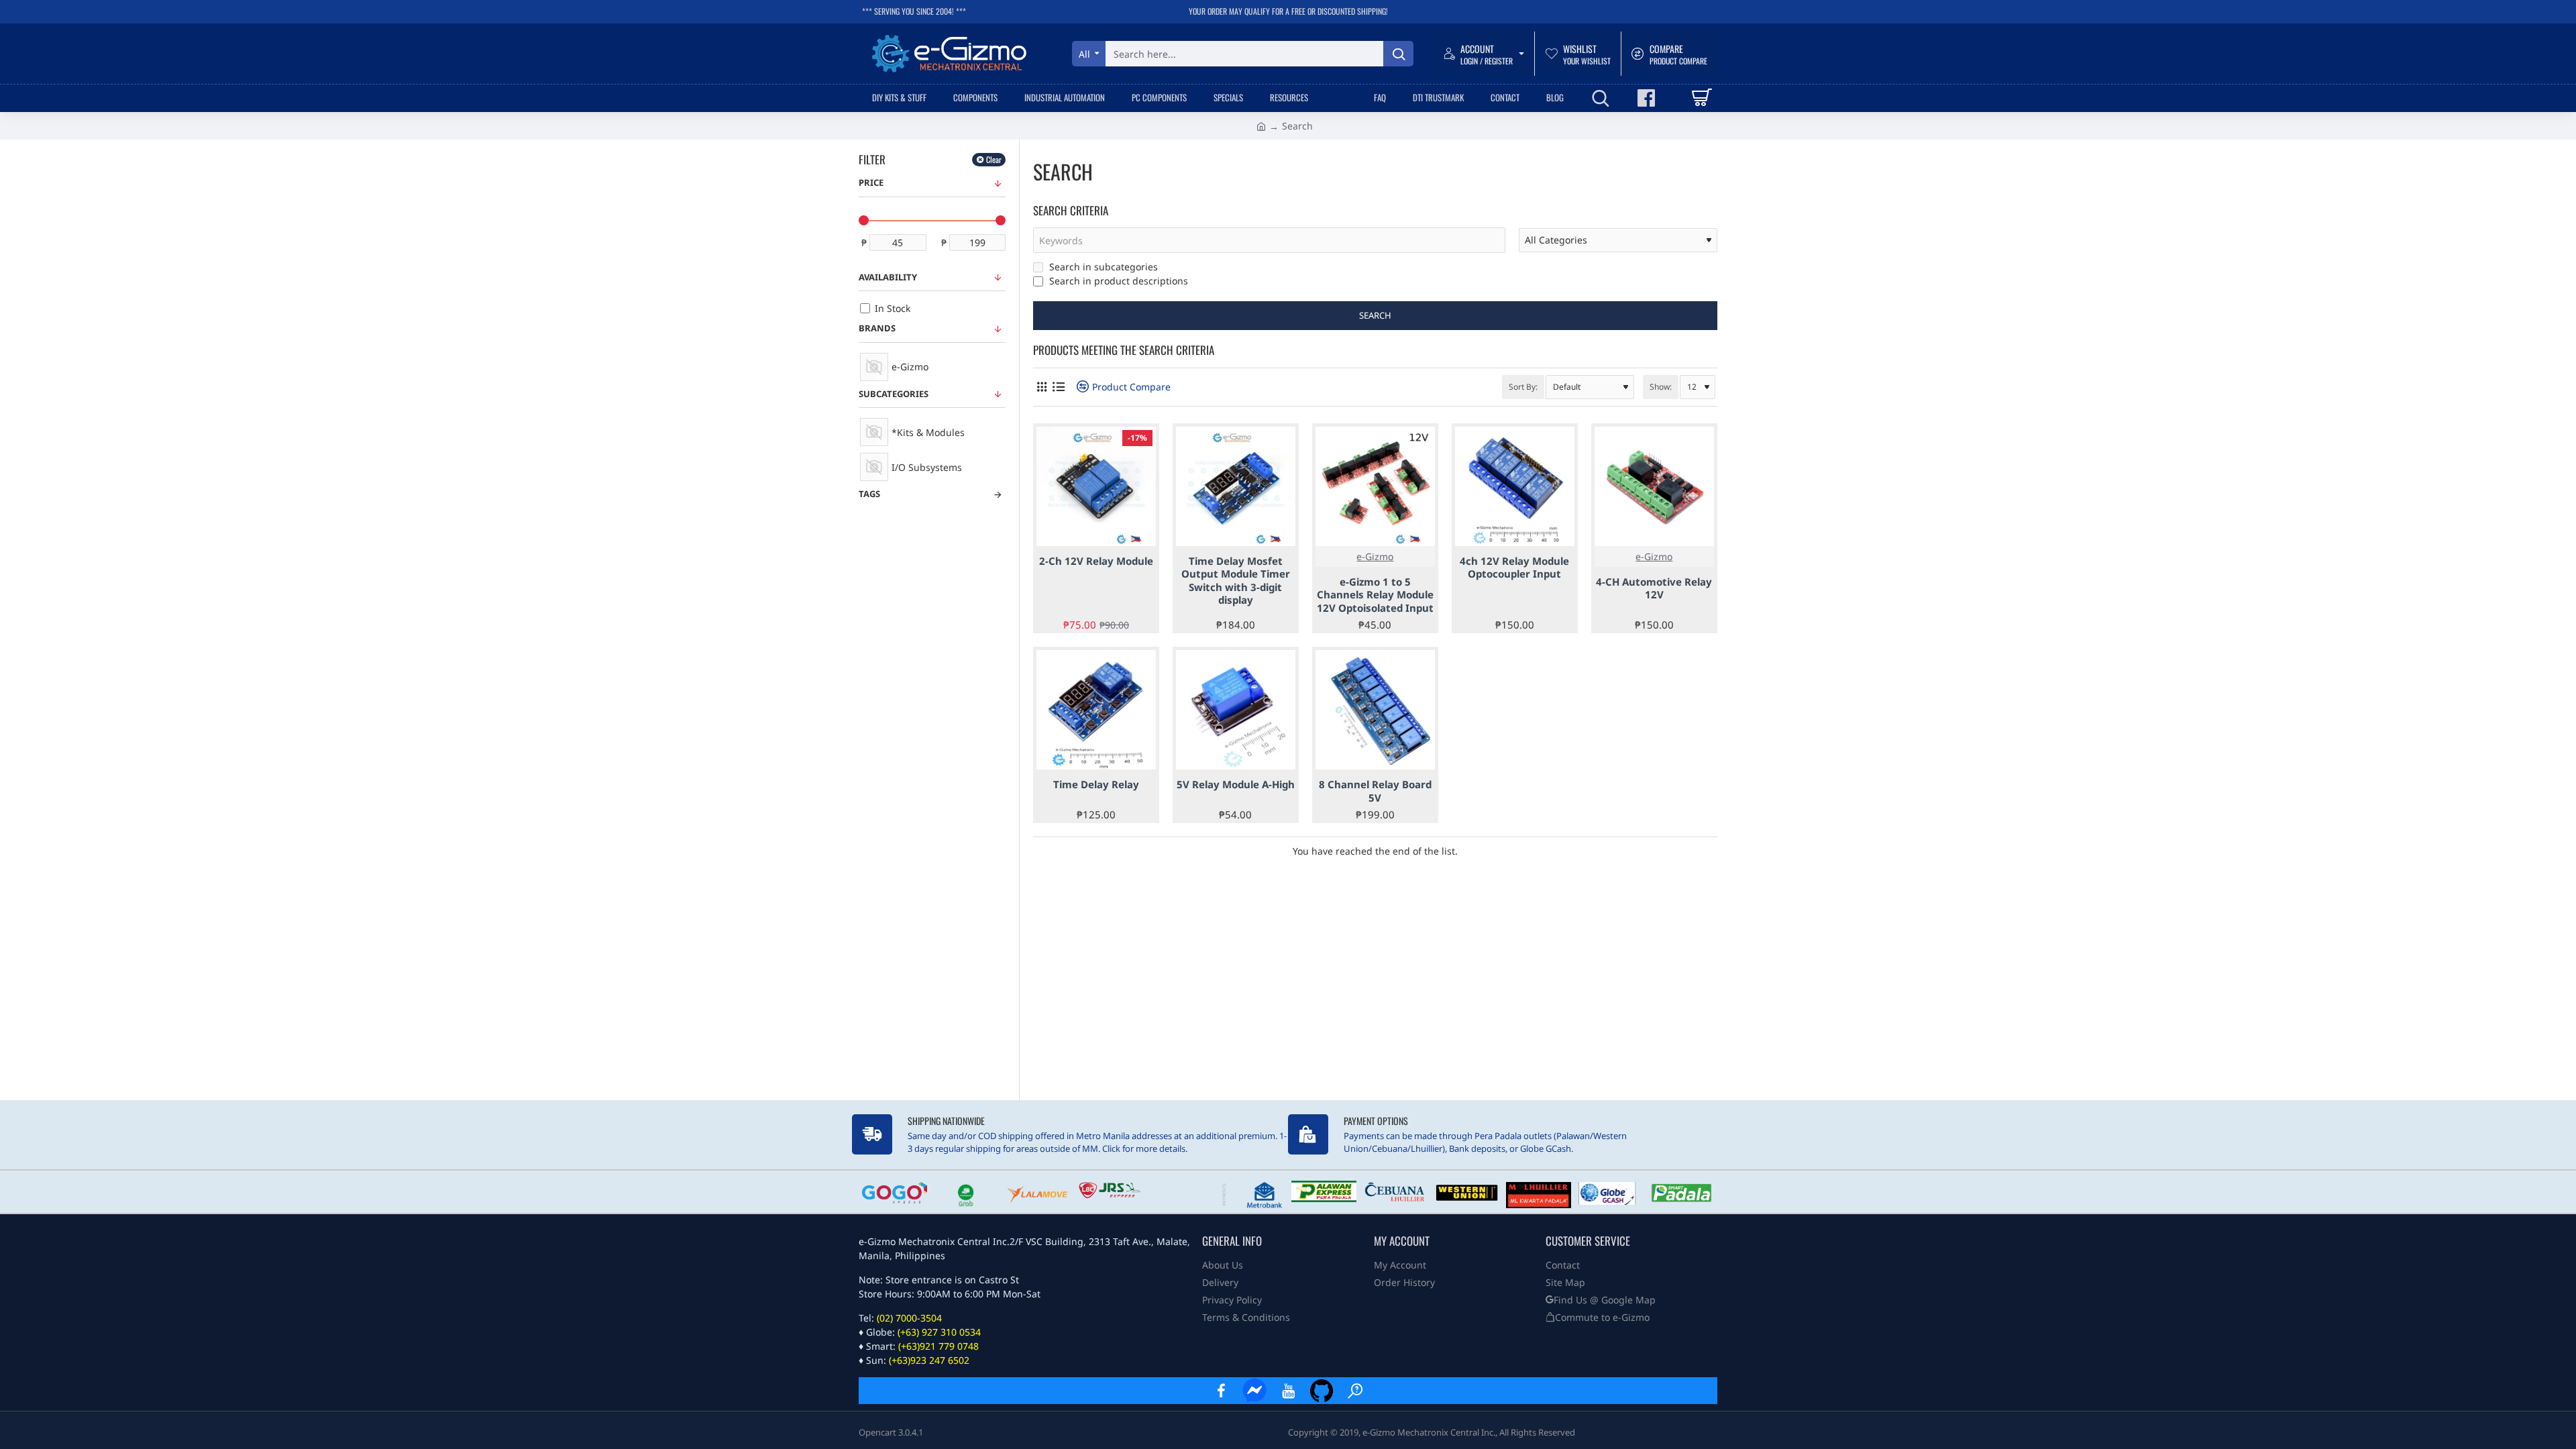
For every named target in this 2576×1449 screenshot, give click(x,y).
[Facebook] (1221, 1391)
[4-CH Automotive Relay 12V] (1654, 486)
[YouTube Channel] (1288, 1391)
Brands (877, 328)
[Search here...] (1398, 54)
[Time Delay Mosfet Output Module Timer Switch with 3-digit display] (1236, 486)
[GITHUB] (1322, 1391)
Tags (869, 494)
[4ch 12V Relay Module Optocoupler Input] (1515, 486)
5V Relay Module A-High (1236, 785)
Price (871, 182)
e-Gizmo (1375, 556)
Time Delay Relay (1096, 785)
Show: (1661, 387)
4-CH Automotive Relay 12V (1654, 589)
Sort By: (1523, 387)
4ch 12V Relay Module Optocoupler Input (1514, 568)
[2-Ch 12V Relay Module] (1096, 486)
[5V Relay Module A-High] (1236, 710)
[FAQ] (1355, 1391)
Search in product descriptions (1117, 281)
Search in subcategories (1102, 267)
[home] (1261, 125)
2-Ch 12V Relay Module (1096, 561)
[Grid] (1041, 387)
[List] (1058, 387)
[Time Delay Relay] (1096, 710)
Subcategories (894, 394)
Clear (994, 159)
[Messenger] (1254, 1391)
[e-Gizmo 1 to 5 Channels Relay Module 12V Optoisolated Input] (1375, 486)
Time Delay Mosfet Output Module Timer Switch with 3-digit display (1236, 581)
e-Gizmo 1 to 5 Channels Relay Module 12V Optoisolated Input (1375, 595)
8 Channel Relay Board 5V (1375, 791)
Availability (888, 277)
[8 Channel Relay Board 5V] (1375, 710)
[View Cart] (1701, 98)
